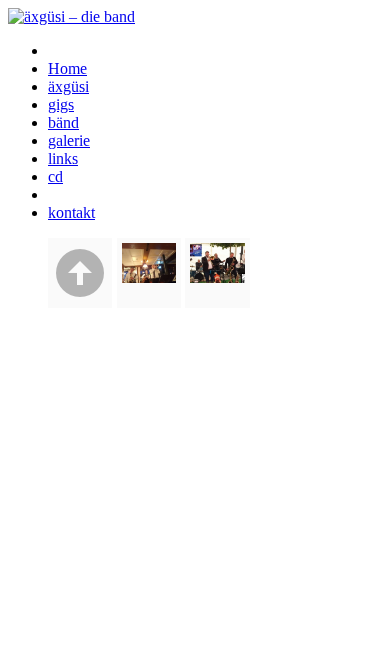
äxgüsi (68, 86)
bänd (63, 122)
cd (55, 176)
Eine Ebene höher (80, 273)
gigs (61, 104)
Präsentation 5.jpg (217, 273)
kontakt (71, 212)
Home (67, 68)
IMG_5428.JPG (149, 273)
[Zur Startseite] (71, 16)
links (63, 158)
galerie (69, 140)
